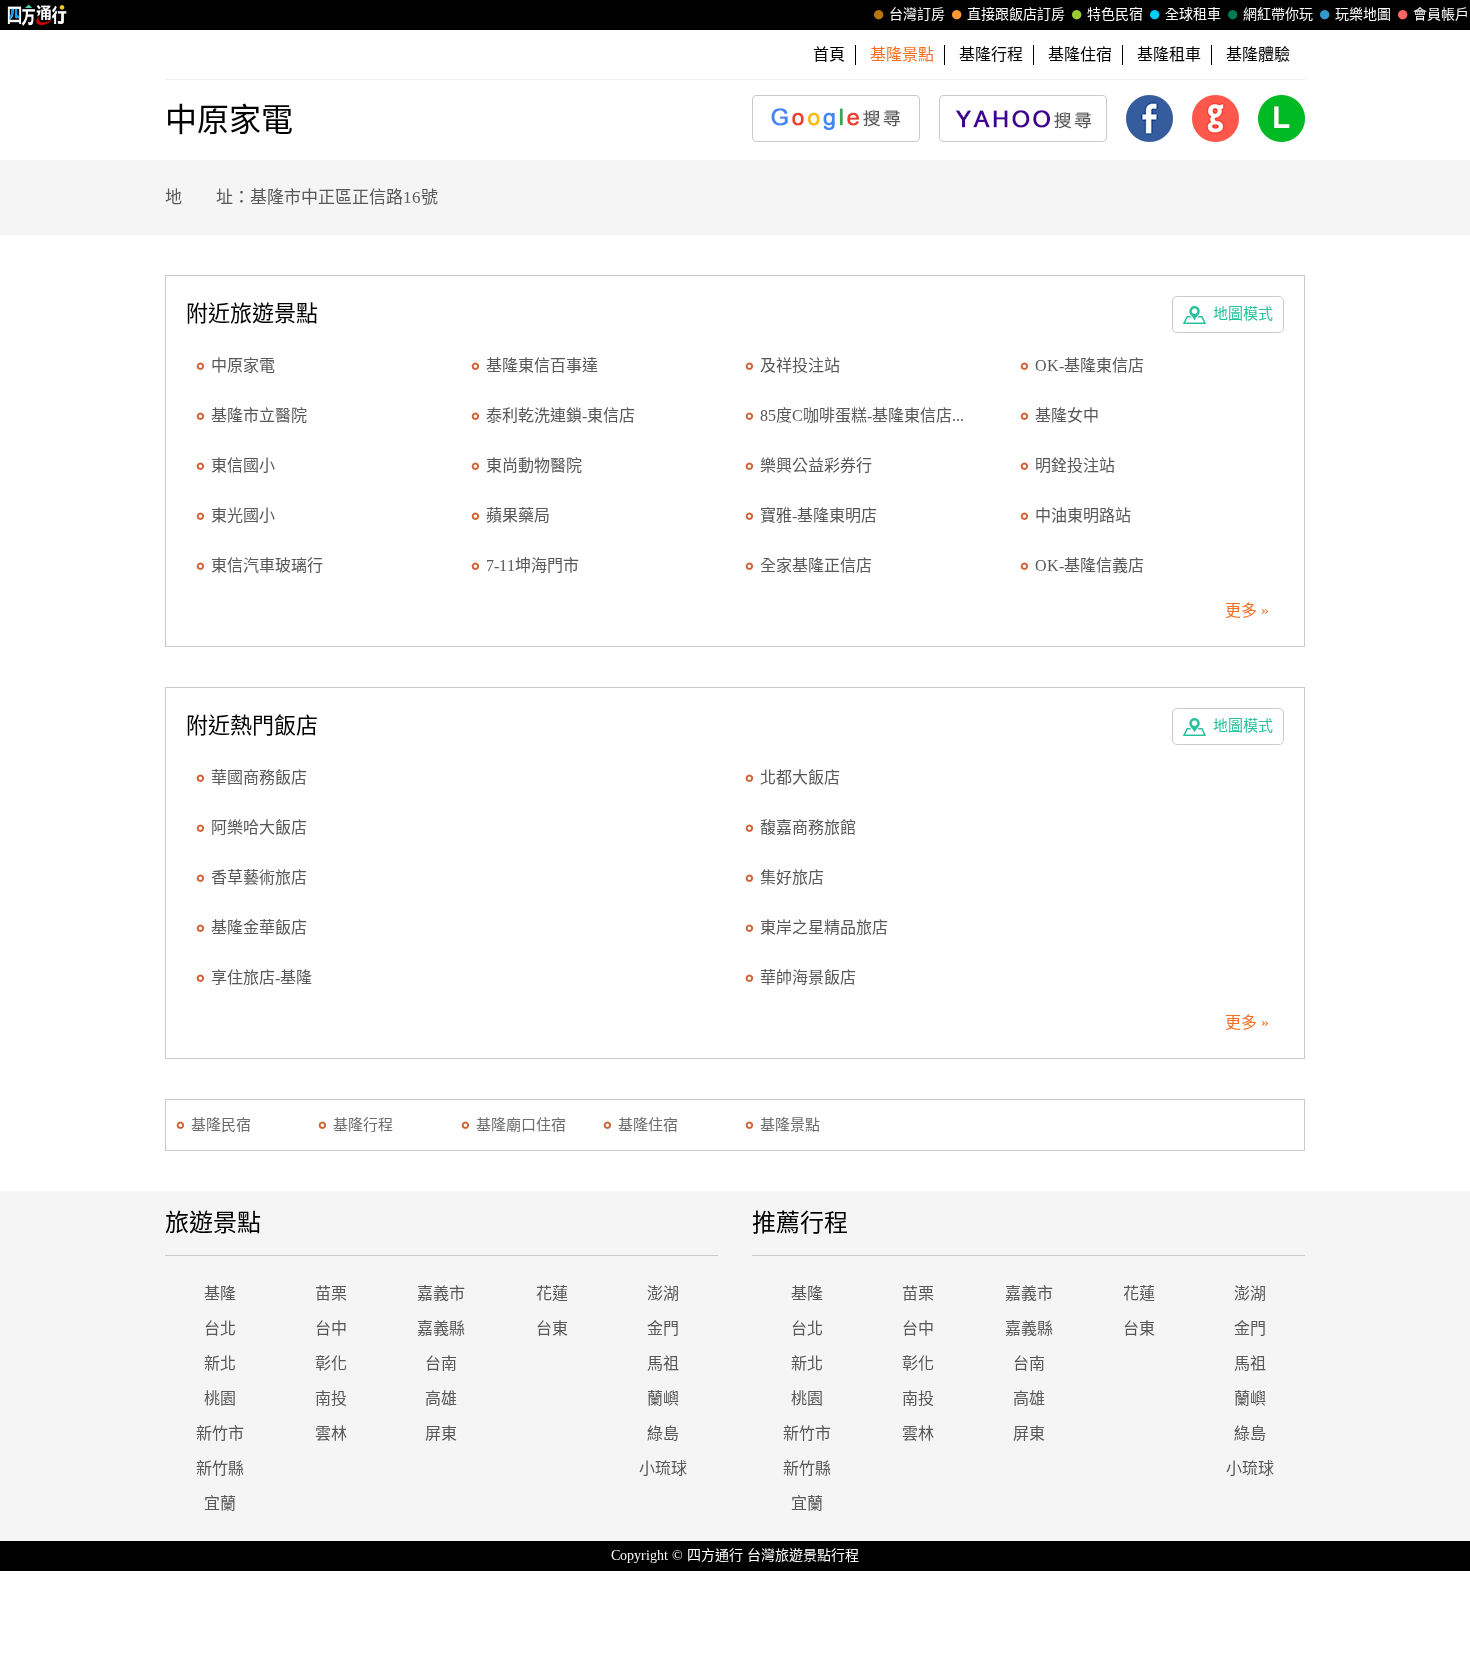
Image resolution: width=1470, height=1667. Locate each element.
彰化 (331, 1363)
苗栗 (331, 1293)
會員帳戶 (1441, 14)
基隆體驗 (1258, 54)
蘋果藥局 (518, 515)
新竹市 (220, 1433)
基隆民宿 (221, 1125)
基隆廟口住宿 (521, 1125)
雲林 (331, 1433)
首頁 (829, 54)
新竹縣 (220, 1468)
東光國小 (243, 515)
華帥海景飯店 (808, 977)
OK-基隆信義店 (1089, 565)
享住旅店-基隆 (261, 977)
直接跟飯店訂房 (1016, 14)
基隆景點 (790, 1125)
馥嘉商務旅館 (808, 827)
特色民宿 (1115, 14)
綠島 (663, 1433)
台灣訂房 (917, 14)
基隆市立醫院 (259, 415)
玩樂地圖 (1363, 14)
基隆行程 (991, 54)
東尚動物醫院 (534, 465)
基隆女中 (1067, 415)
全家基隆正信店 (816, 565)
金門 (663, 1328)
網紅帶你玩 (1278, 14)
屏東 (441, 1433)
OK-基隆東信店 (1089, 365)
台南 (441, 1363)
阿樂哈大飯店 (259, 827)
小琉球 (663, 1468)
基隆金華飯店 (259, 927)
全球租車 (1193, 14)
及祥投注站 (800, 365)
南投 (331, 1398)
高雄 (441, 1398)
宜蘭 (220, 1503)
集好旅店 (792, 877)
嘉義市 (441, 1293)
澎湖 (663, 1293)
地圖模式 (1243, 314)
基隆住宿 (1080, 54)
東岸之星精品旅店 (824, 927)
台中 (331, 1328)
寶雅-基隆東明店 (818, 515)
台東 (552, 1328)
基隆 (220, 1293)
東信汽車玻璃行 (267, 565)
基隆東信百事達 (542, 365)
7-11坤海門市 (532, 565)
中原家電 (243, 365)
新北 (220, 1363)
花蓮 (552, 1293)
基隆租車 (1169, 54)
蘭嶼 (663, 1398)
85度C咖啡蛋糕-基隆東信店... (862, 415)
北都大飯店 (800, 777)
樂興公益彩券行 (816, 465)
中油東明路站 (1083, 515)
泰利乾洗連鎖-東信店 (560, 415)
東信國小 (243, 465)
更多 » (1247, 610)
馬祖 (663, 1363)
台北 (220, 1328)
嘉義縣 (441, 1328)
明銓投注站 (1075, 465)
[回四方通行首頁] (37, 15)
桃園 (220, 1398)
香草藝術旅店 (259, 877)
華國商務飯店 (259, 777)
